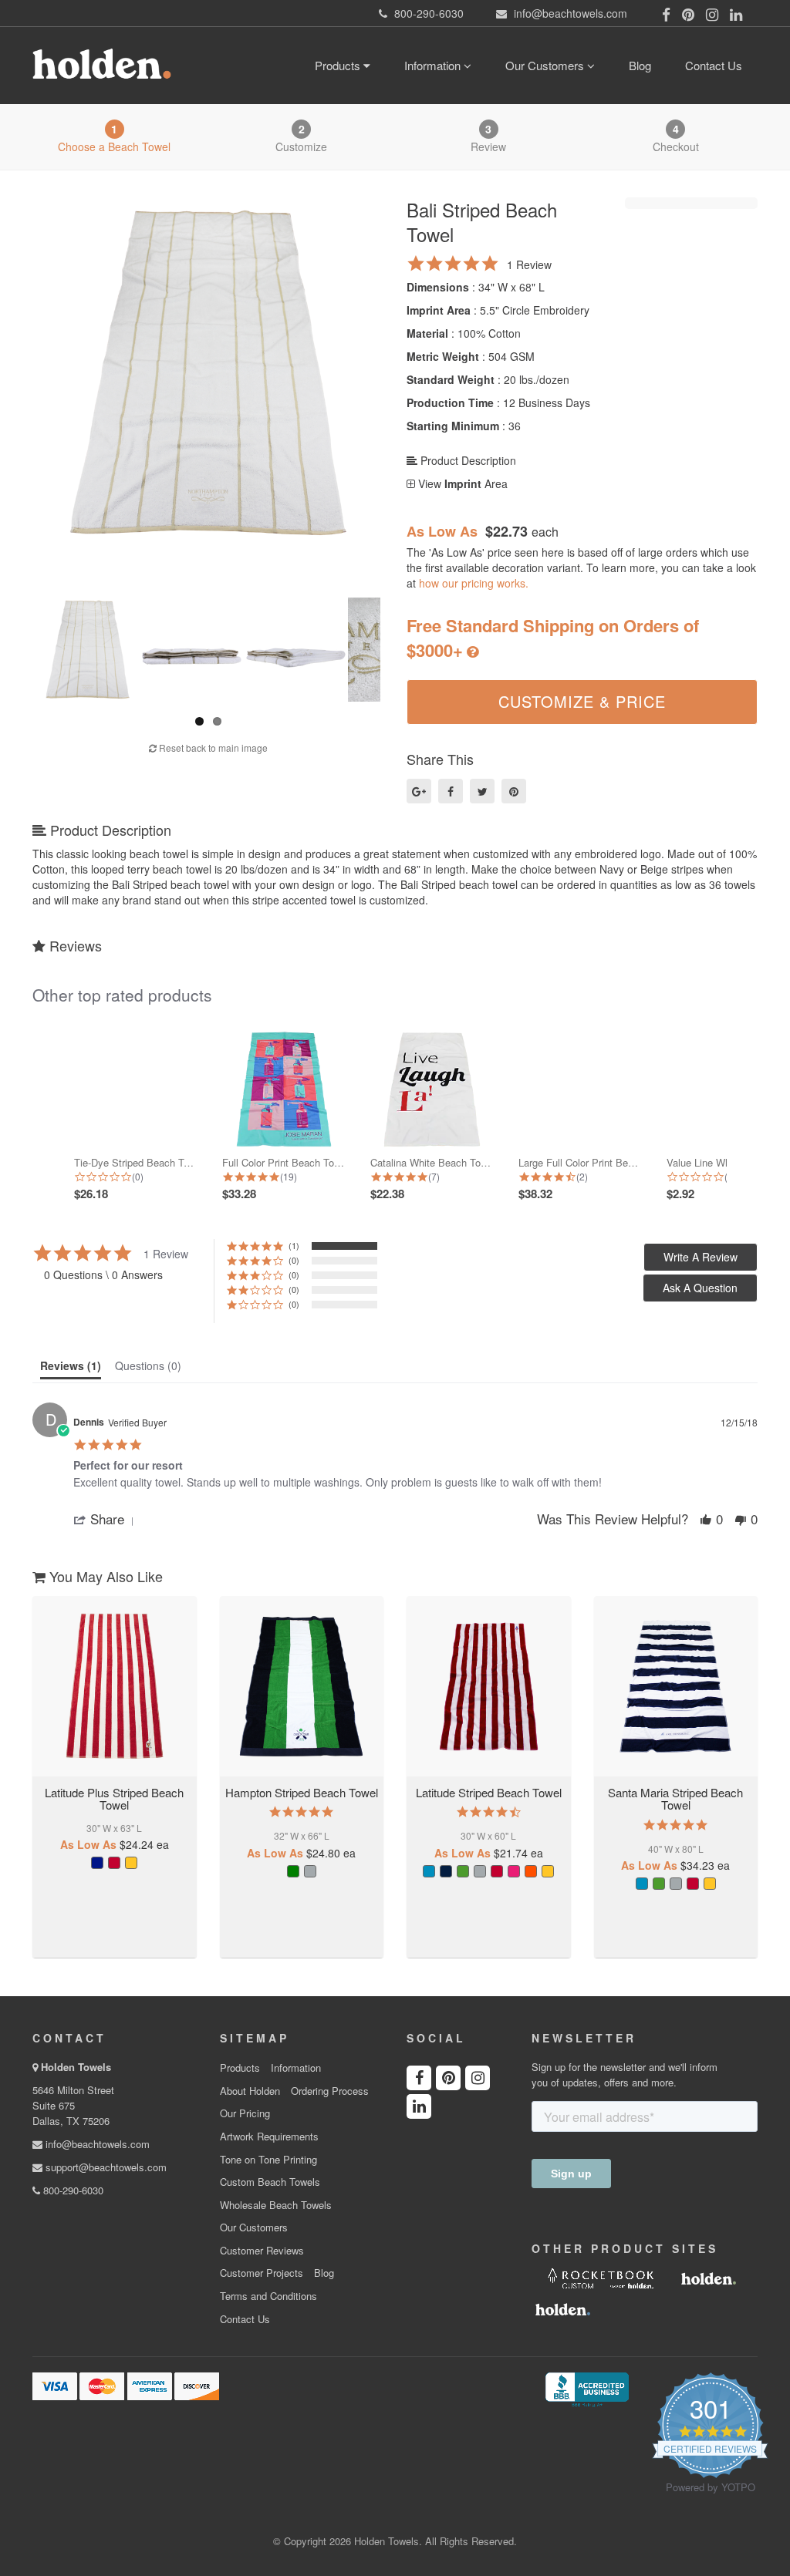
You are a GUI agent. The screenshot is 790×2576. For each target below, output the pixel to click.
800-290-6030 (72, 2190)
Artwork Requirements (269, 2137)
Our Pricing (245, 2113)
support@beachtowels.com (105, 2167)
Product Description (467, 460)
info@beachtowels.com (96, 2144)
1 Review (529, 264)
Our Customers (546, 65)
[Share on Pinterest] (514, 791)
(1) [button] (294, 1245)
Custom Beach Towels (270, 2182)
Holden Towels (76, 2067)
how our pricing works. (474, 583)
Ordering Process (330, 2091)
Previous (19, 369)
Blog (640, 65)
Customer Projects (262, 2273)
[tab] (71, 1369)
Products (339, 65)
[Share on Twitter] (482, 791)
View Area (461, 483)
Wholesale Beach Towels (276, 2205)
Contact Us (714, 65)
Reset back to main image (212, 748)
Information (434, 65)
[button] (700, 1288)
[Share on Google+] (419, 791)
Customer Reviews (262, 2251)
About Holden (250, 2091)
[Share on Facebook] (451, 791)
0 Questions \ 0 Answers (103, 1275)
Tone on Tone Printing (268, 2160)
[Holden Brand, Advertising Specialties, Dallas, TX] (587, 2388)
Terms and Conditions (268, 2296)
